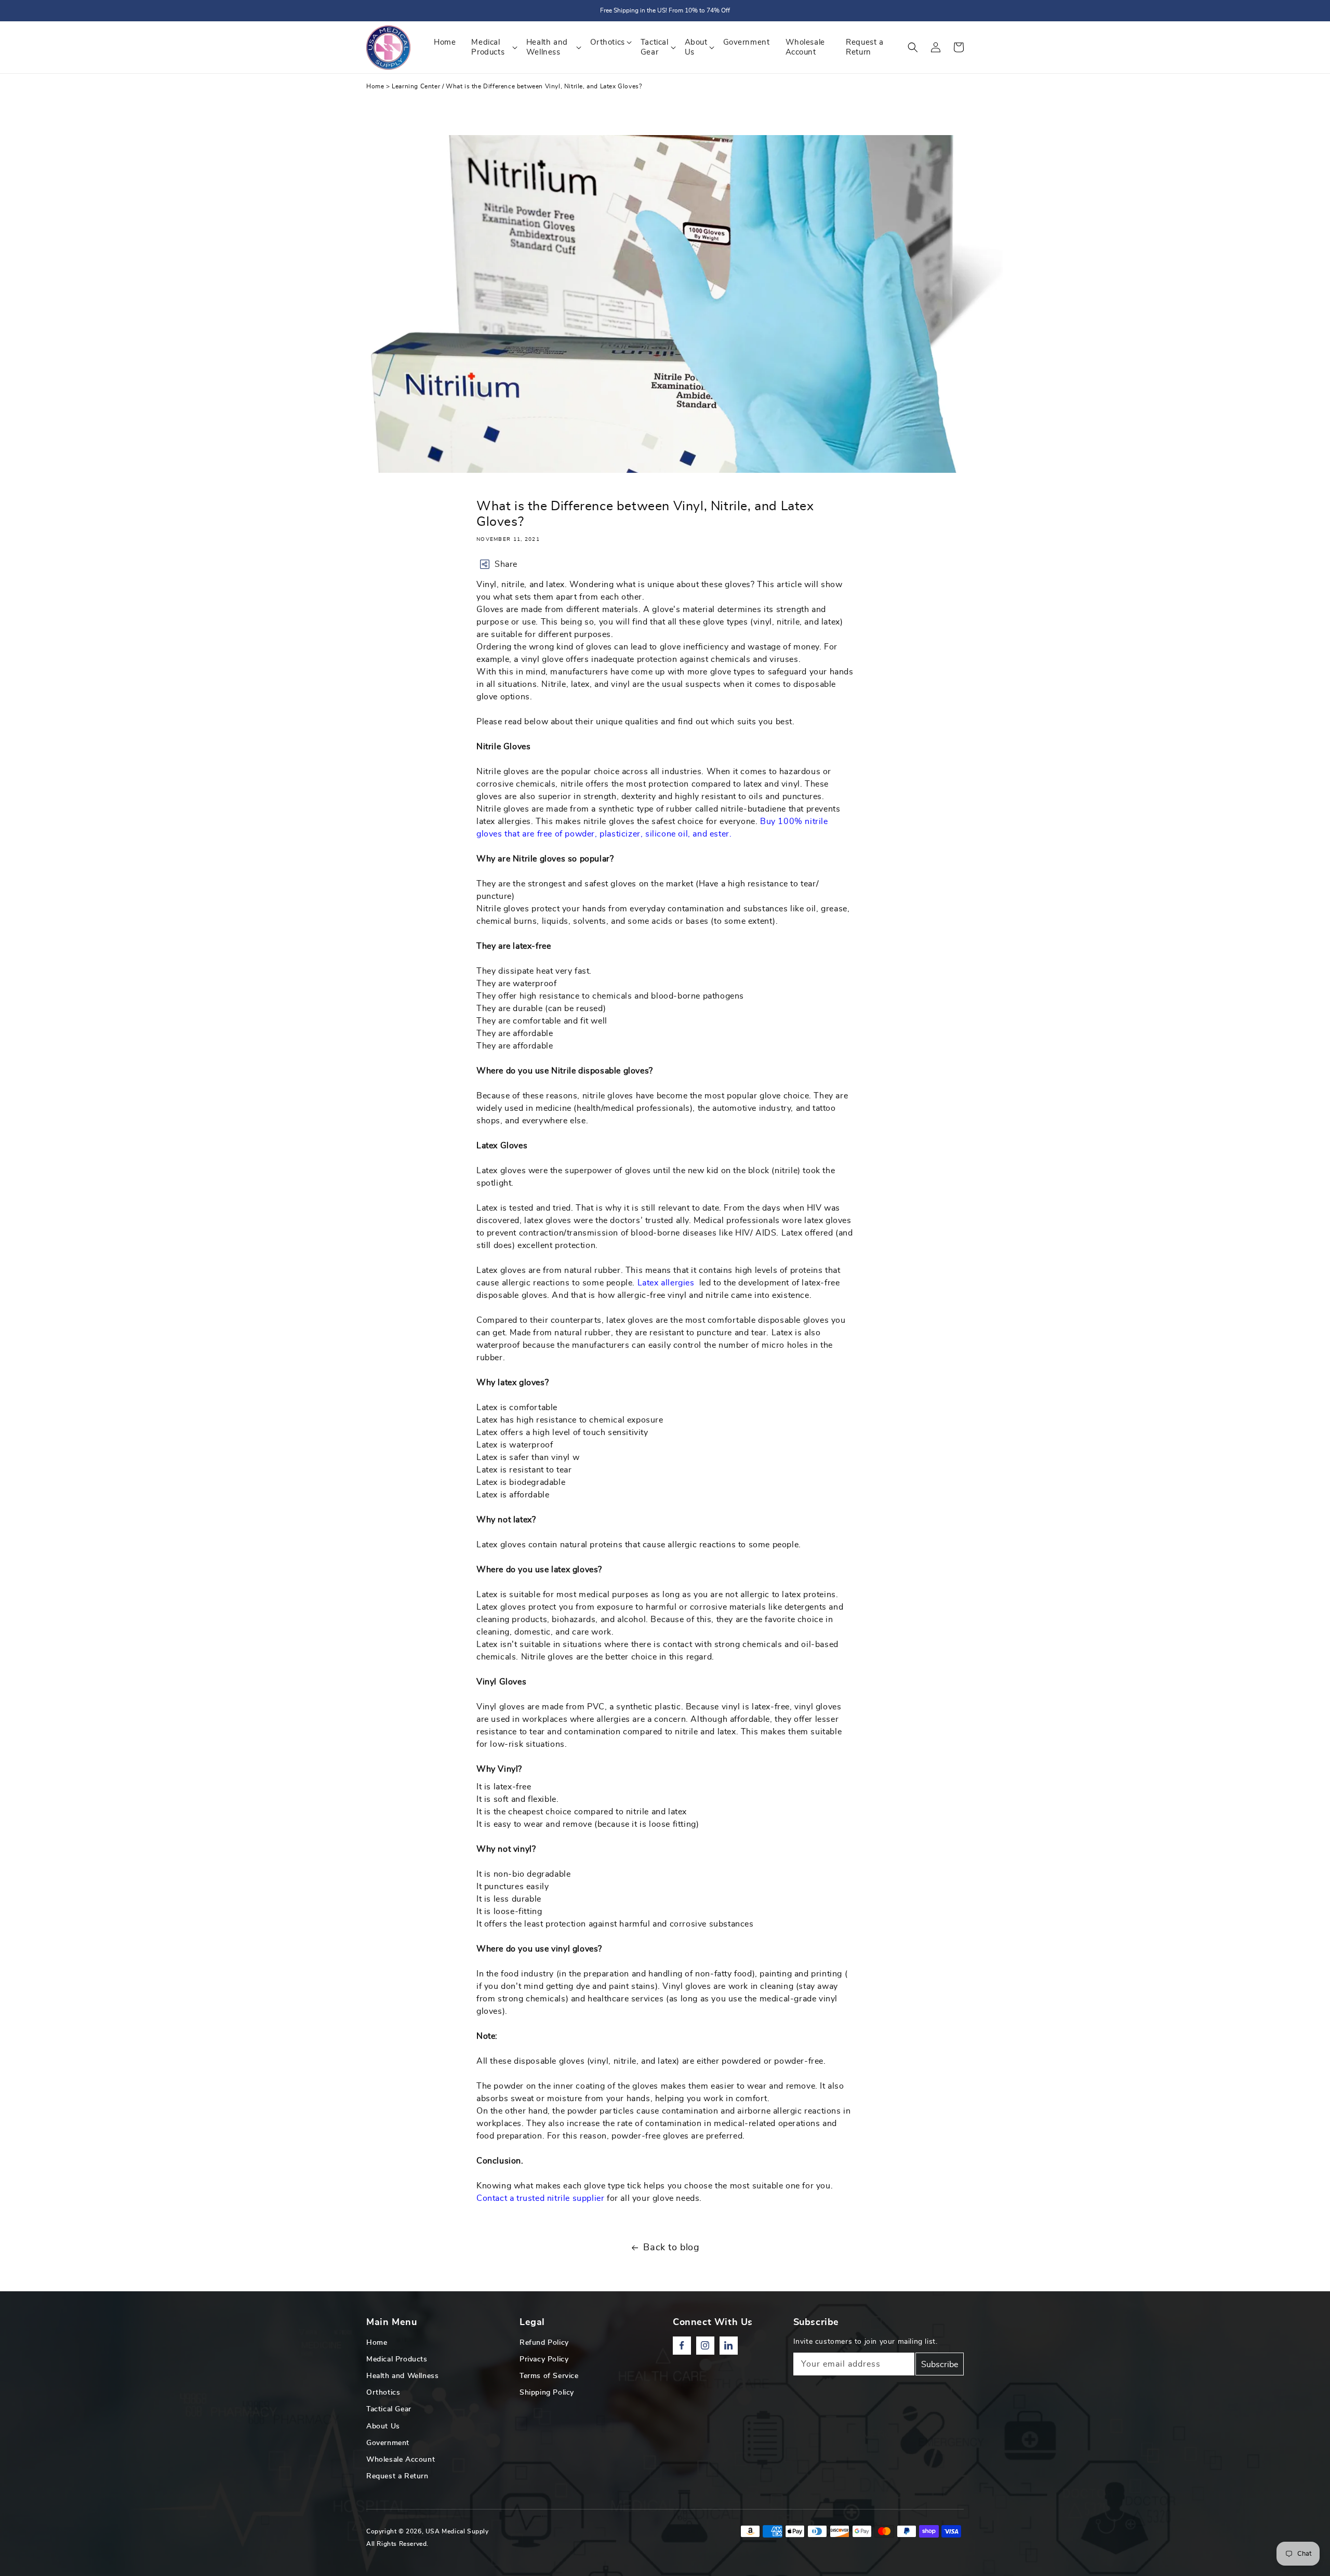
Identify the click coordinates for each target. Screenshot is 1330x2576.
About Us (383, 2426)
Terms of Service (549, 2376)
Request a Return (397, 2476)
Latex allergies (667, 1283)
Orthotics (383, 2393)
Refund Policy (544, 2343)
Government (388, 2443)
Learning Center (416, 86)
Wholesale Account (401, 2460)
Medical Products (397, 2359)
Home (375, 86)
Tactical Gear (389, 2409)
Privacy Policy (544, 2359)
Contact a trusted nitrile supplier (540, 2198)
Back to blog (671, 2248)
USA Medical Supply (457, 2531)
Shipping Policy (547, 2393)
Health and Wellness (402, 2376)
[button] (913, 47)
